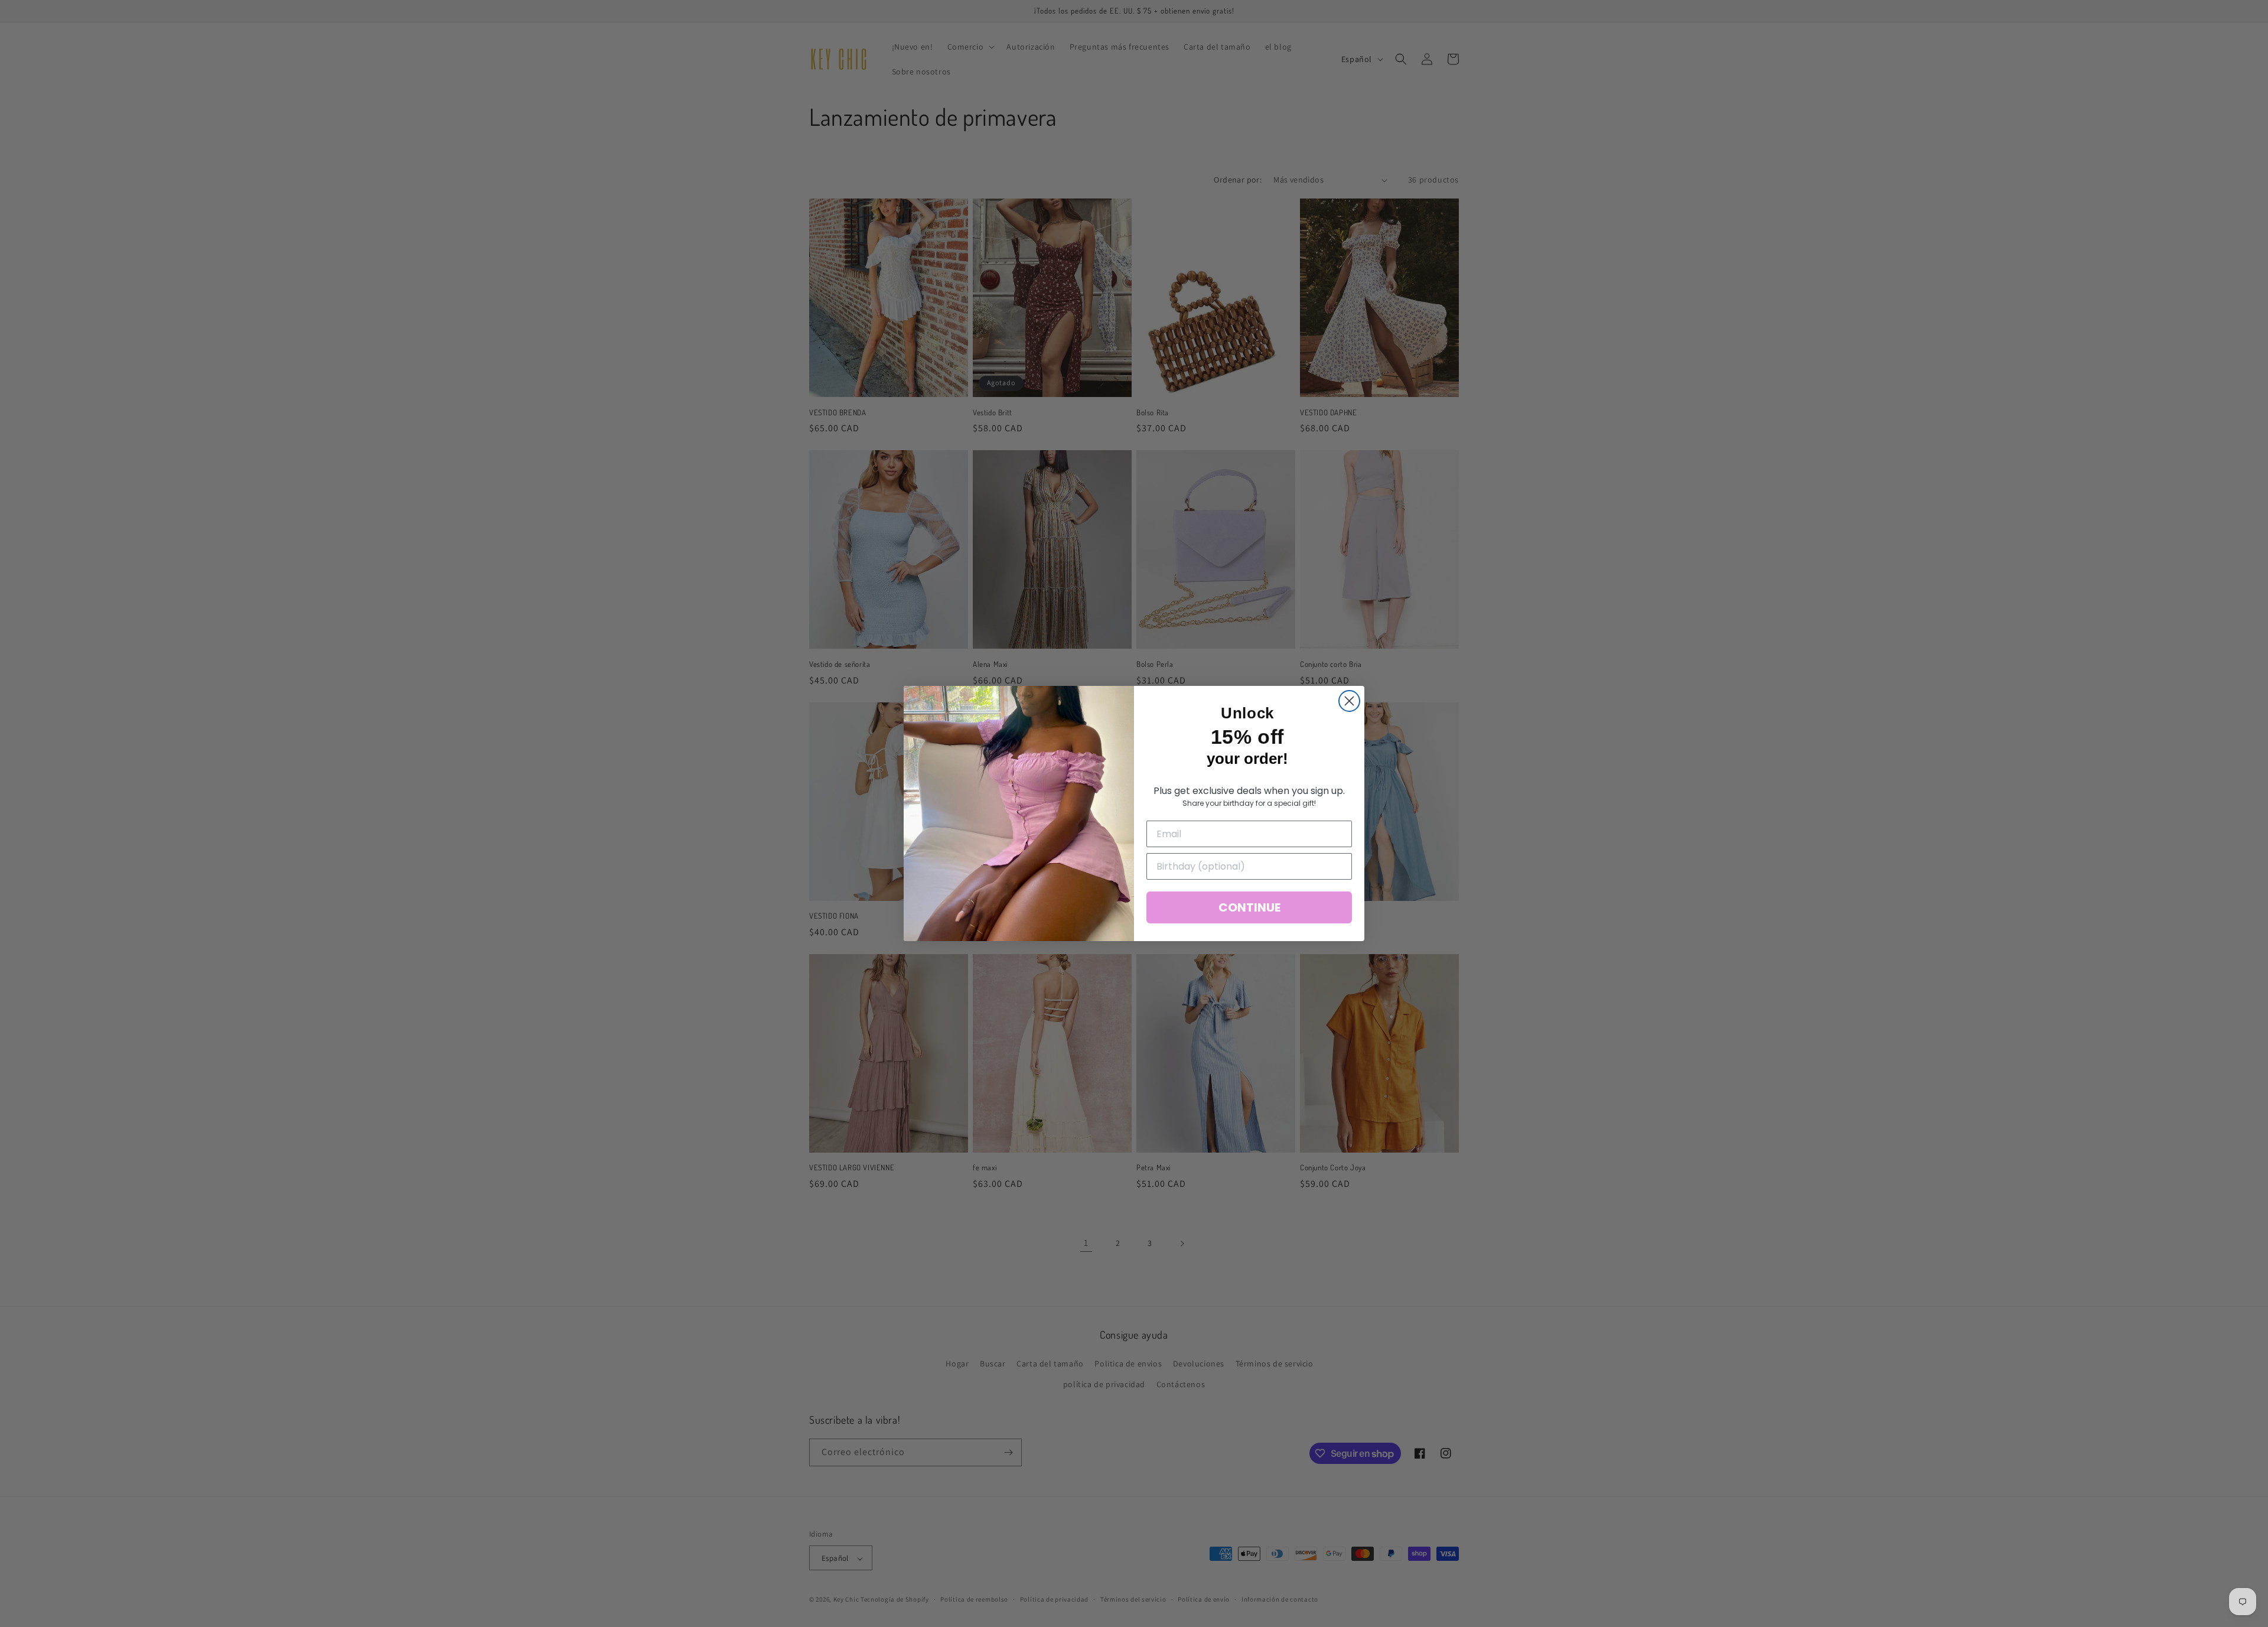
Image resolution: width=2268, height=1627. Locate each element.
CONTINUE (1249, 907)
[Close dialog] (1349, 701)
